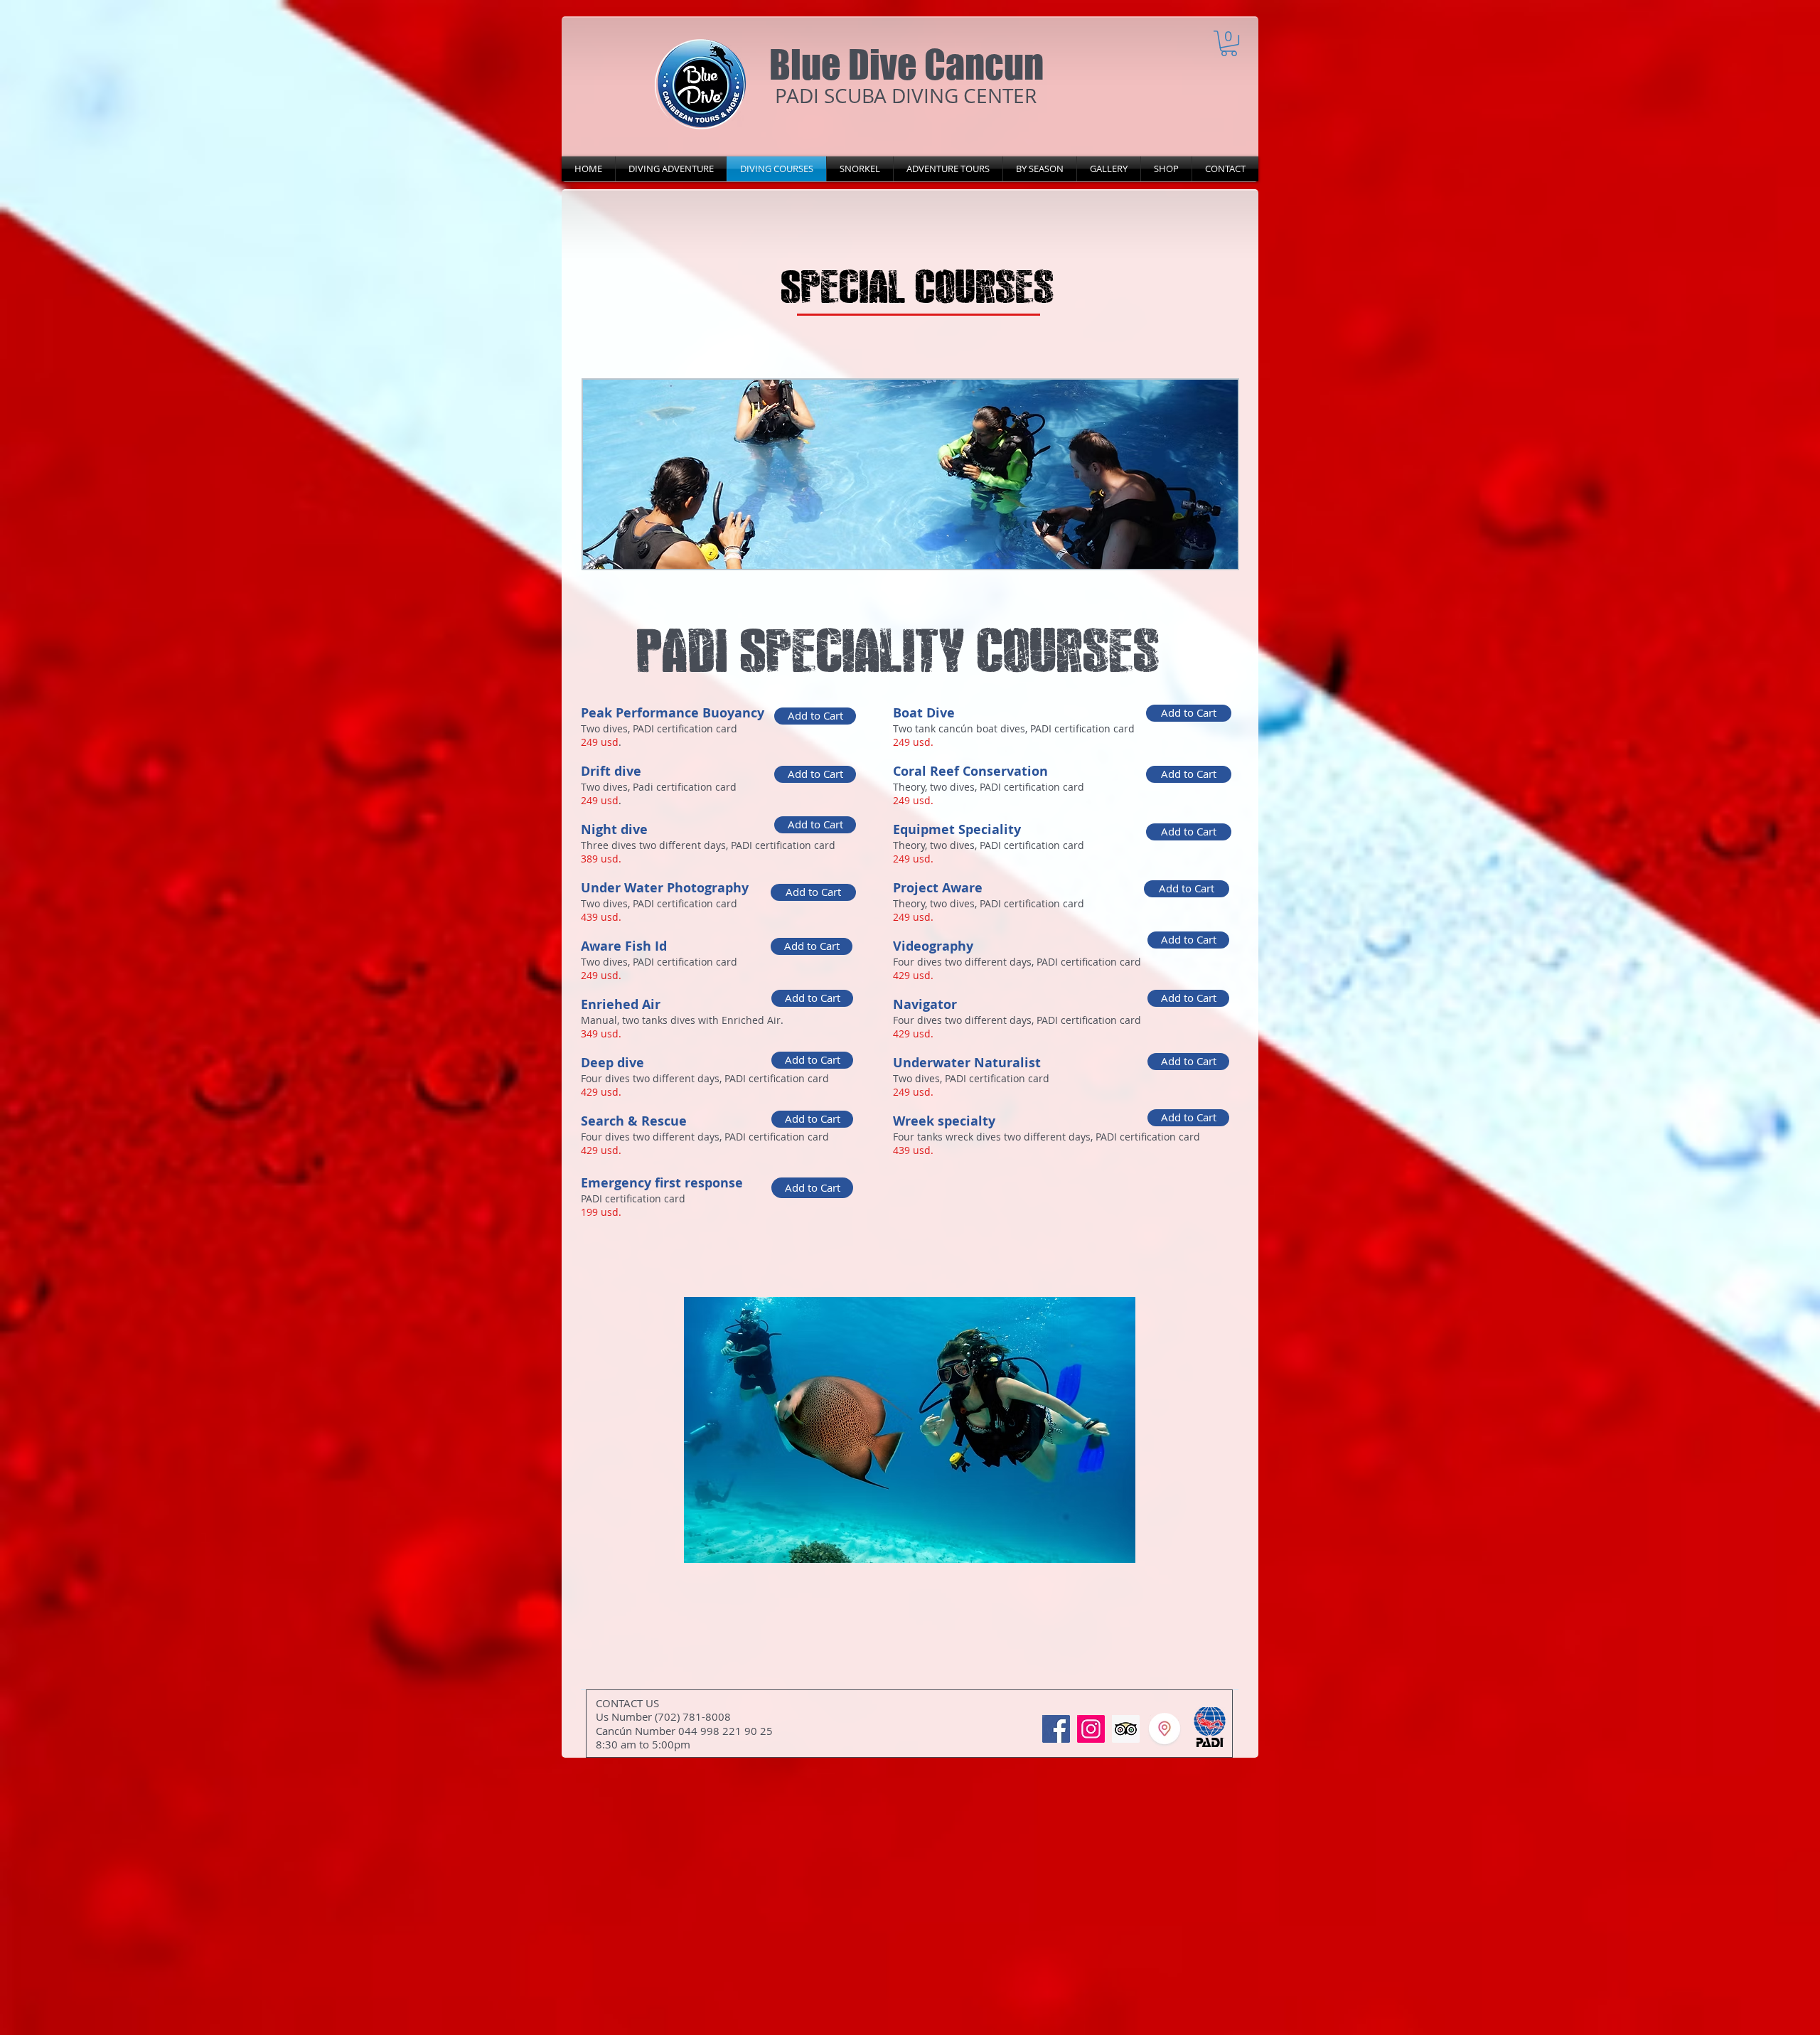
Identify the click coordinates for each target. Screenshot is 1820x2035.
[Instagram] (1091, 1729)
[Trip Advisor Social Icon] (1126, 1729)
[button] (1229, 43)
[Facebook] (1056, 1729)
